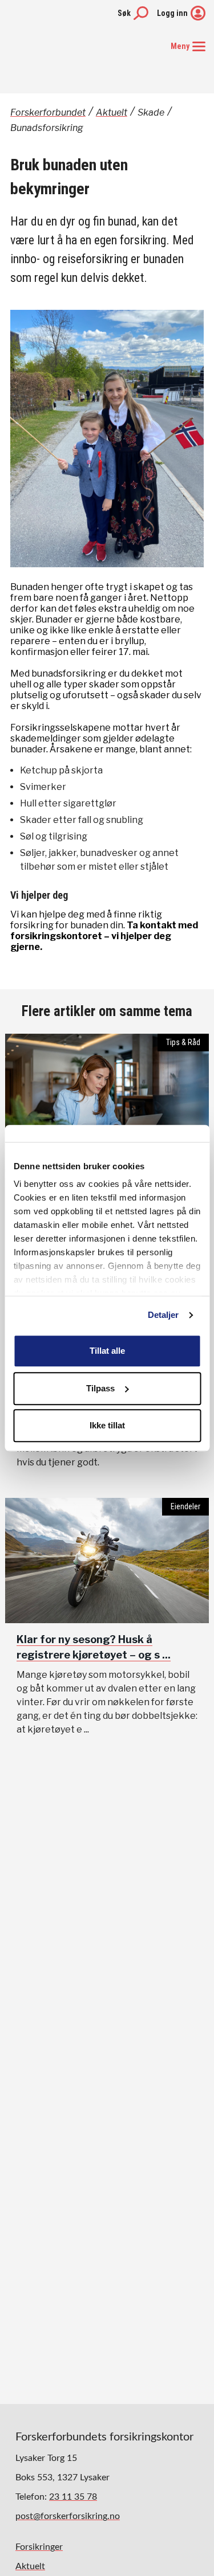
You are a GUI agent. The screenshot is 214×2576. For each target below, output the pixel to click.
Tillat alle (107, 1351)
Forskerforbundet (48, 112)
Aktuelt (112, 112)
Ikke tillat (107, 1425)
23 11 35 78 (73, 2497)
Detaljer (163, 1315)
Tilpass (100, 1388)
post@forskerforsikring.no (68, 2516)
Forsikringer (39, 2547)
